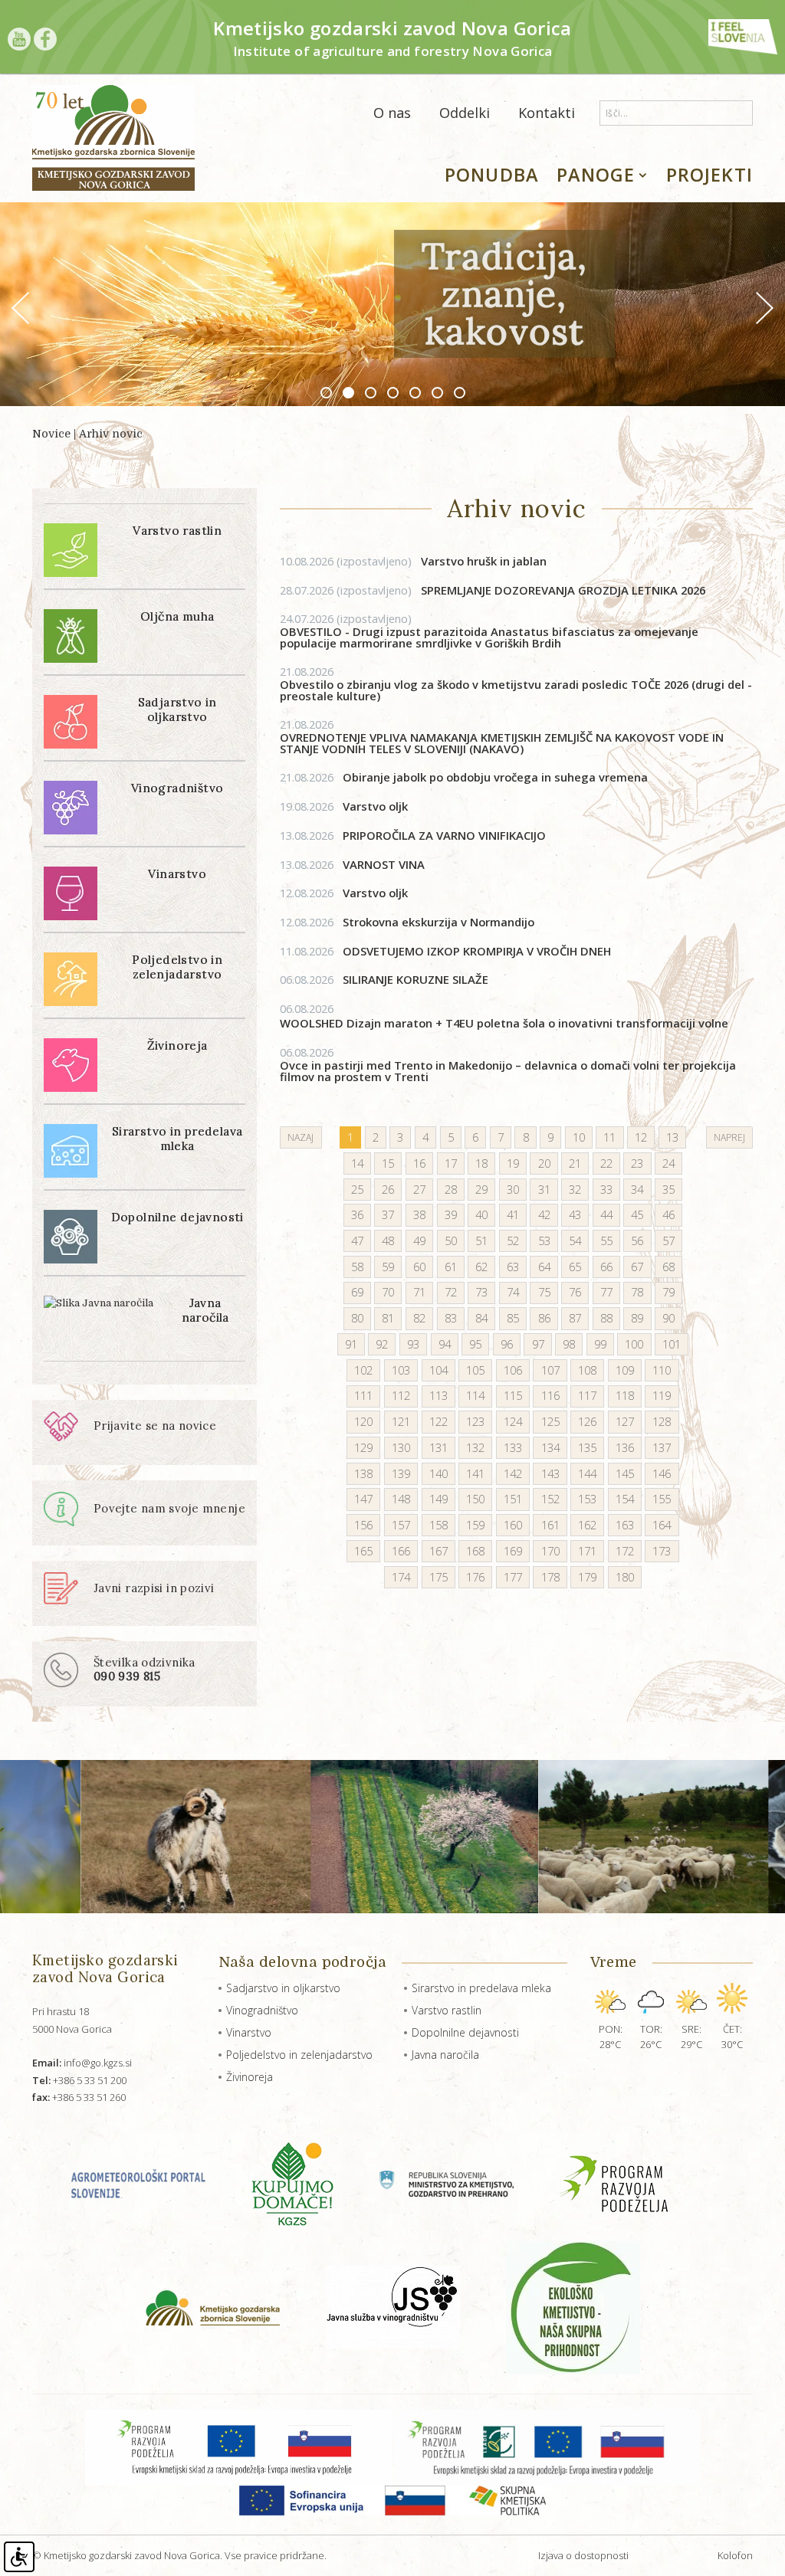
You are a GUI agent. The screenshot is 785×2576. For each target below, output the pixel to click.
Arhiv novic (111, 434)
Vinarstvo (249, 2032)
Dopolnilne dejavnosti (465, 2032)
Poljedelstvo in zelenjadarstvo (299, 2055)
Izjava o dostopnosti (583, 2555)
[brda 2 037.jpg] (330, 1837)
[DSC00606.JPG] (559, 1837)
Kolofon (735, 2555)
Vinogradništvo (262, 2010)
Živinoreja (250, 2077)
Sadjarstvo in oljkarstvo (283, 1988)
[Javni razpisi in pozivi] (129, 1601)
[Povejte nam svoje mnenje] (145, 1523)
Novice (51, 434)
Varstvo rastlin (447, 2010)
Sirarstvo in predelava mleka (481, 1988)
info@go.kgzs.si (82, 2063)
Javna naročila (445, 2055)
